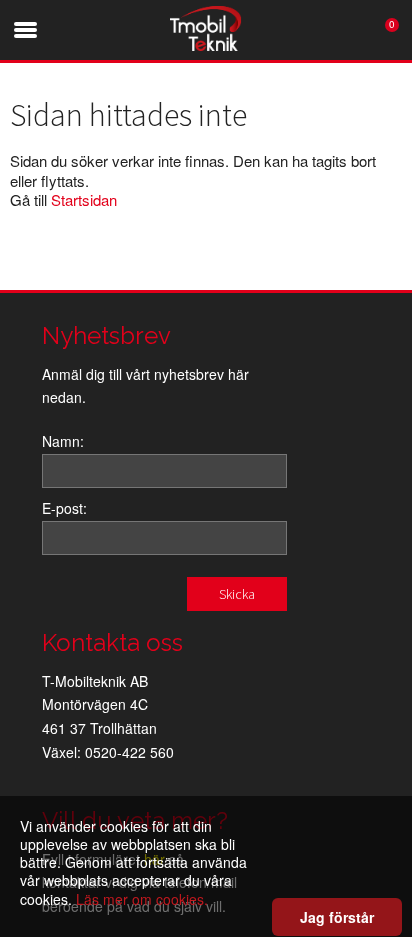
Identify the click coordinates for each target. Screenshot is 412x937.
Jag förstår (337, 917)
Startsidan (84, 199)
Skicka (237, 594)
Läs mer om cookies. (142, 899)
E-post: (64, 508)
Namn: (63, 441)
